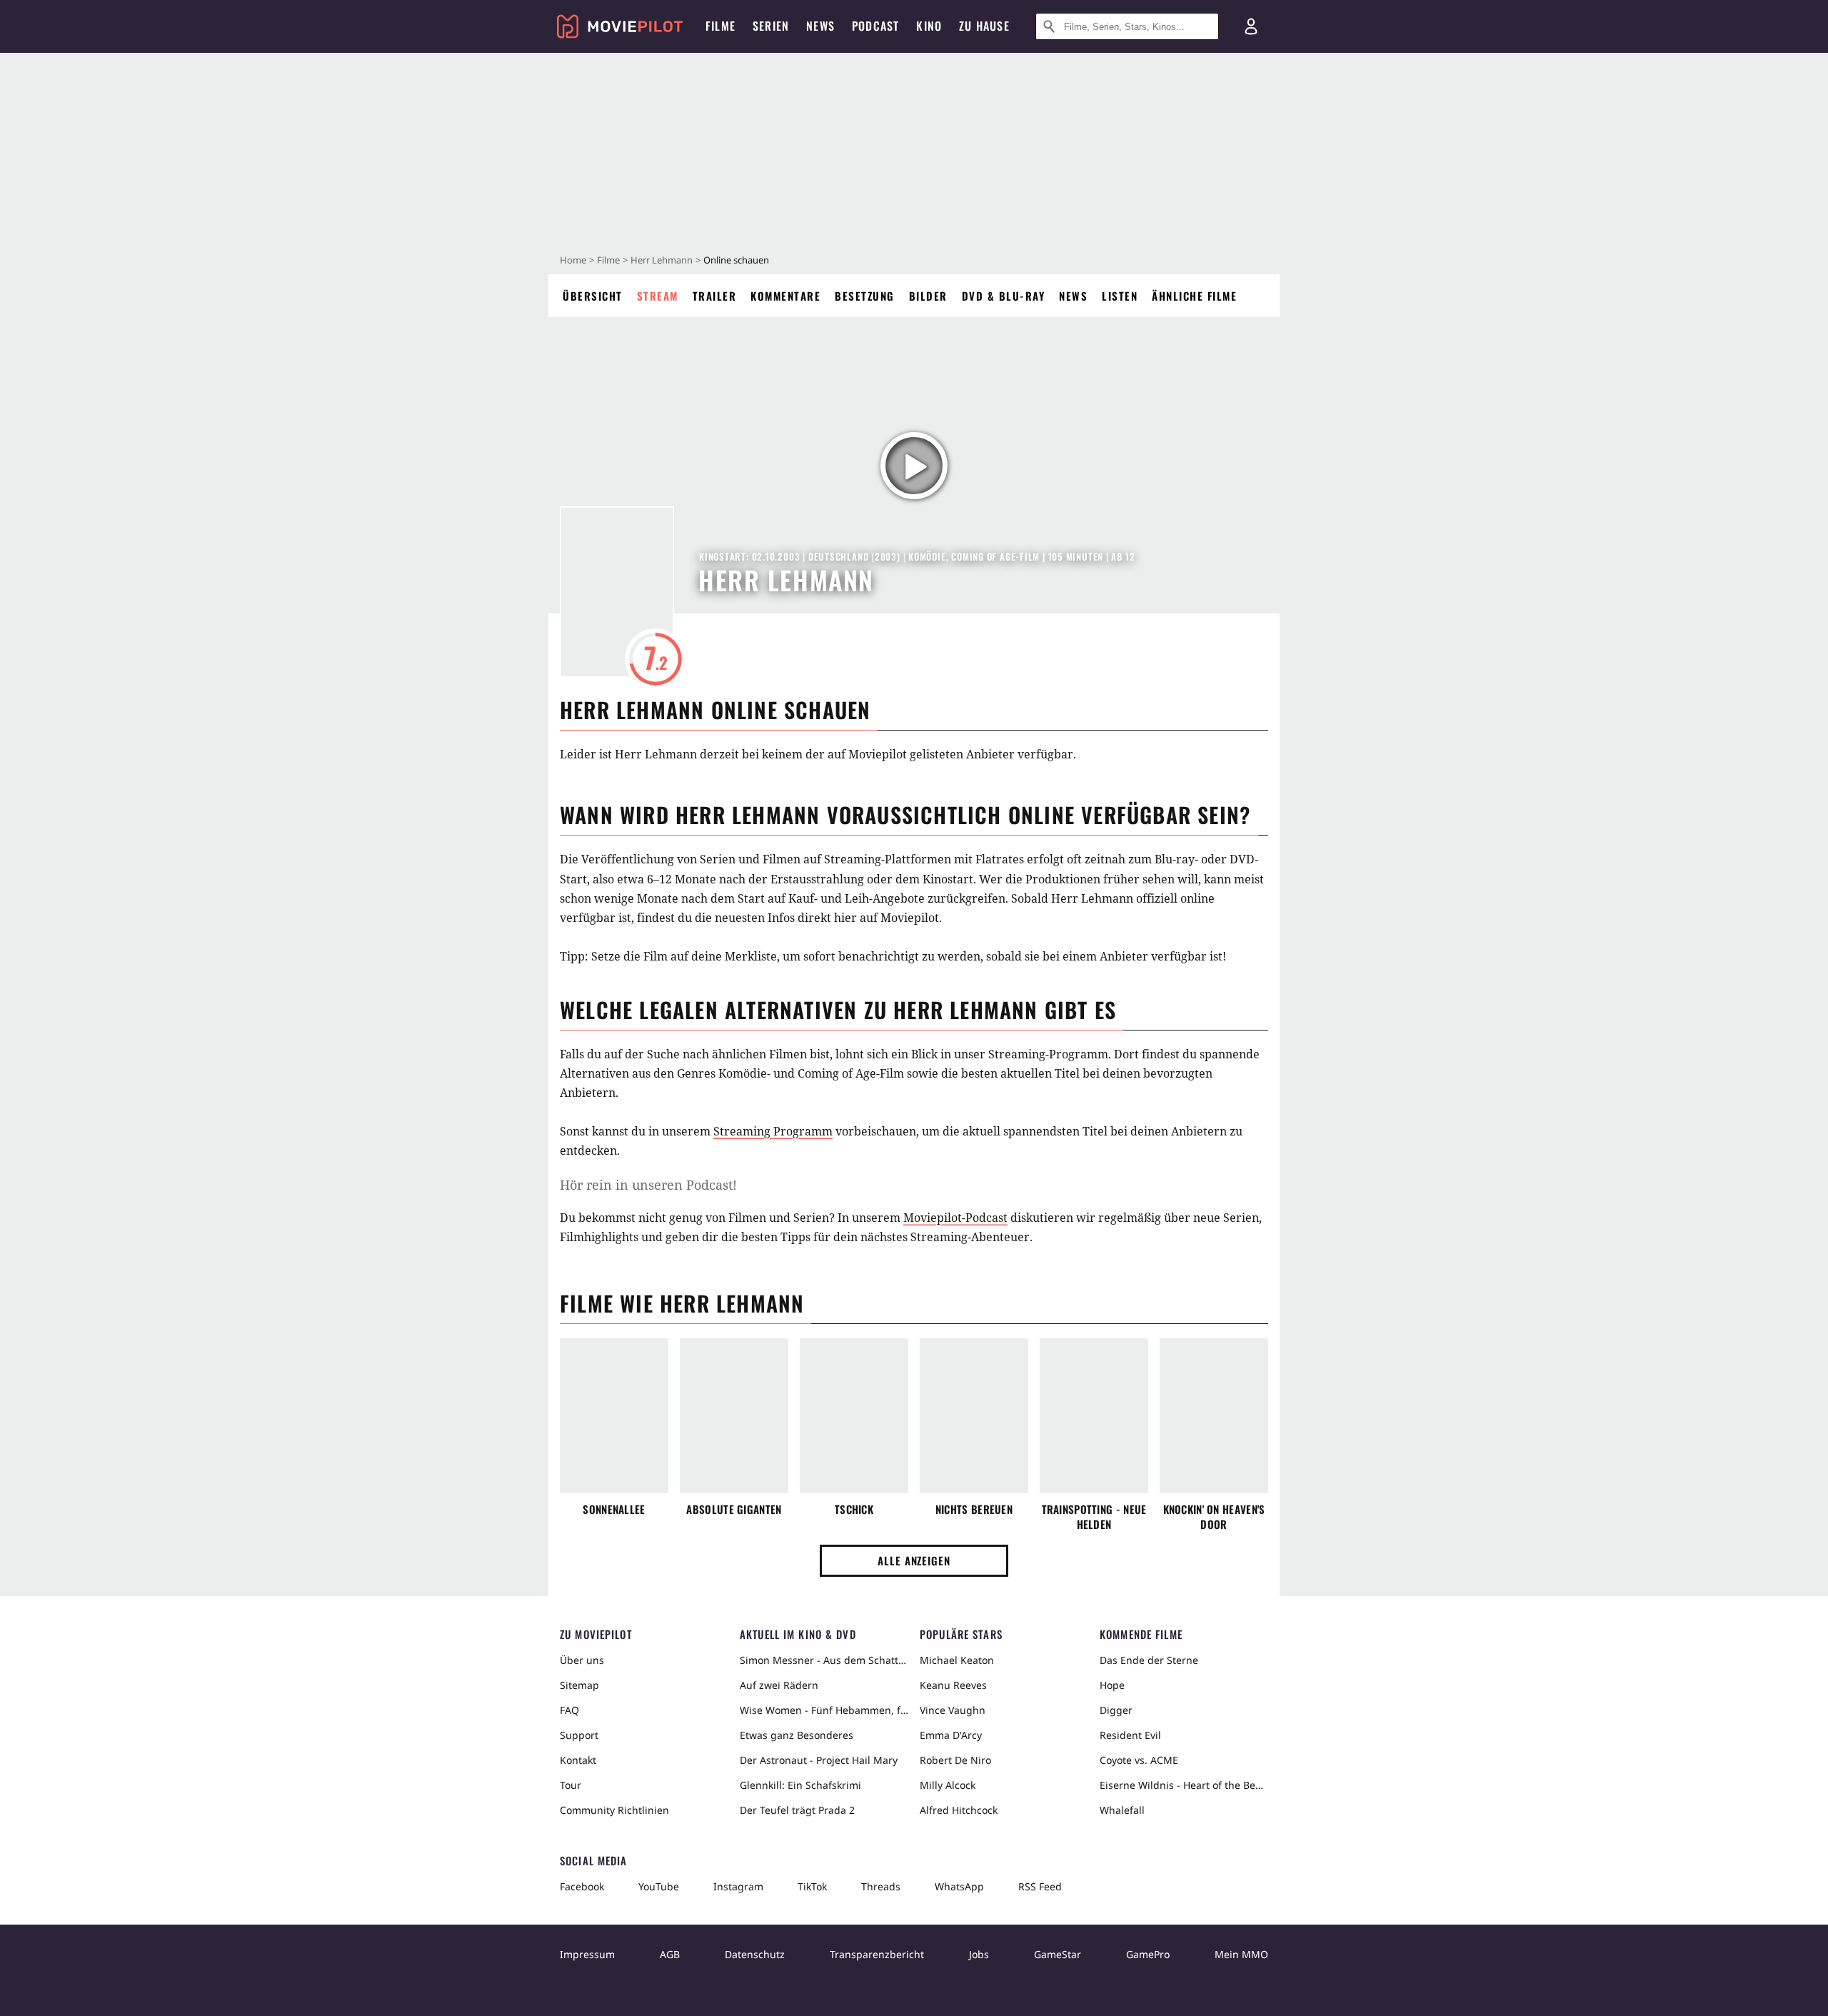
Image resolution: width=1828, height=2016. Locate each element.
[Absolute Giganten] (734, 1416)
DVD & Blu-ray (1004, 296)
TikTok (812, 1886)
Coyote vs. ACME (1139, 1760)
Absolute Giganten (734, 1509)
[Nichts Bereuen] (974, 1416)
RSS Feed (1040, 1886)
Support (579, 1735)
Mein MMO (1241, 1954)
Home (573, 260)
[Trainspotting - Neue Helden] (1094, 1416)
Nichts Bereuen (974, 1509)
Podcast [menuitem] (875, 26)
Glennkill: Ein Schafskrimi (800, 1785)
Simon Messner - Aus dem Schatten (824, 1660)
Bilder (928, 296)
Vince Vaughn (953, 1710)
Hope (1112, 1685)
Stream (658, 296)
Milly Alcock (948, 1785)
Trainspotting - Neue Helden (1094, 1517)
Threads (881, 1886)
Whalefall (1122, 1810)
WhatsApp (959, 1886)
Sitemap (579, 1685)
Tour (571, 1785)
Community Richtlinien (614, 1810)
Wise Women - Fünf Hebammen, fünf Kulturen (824, 1710)
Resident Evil (1130, 1735)
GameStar (1058, 1954)
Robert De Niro (955, 1760)
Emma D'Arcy (951, 1735)
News (1073, 296)
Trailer (715, 296)
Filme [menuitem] (720, 26)
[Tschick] (854, 1416)
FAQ (569, 1710)
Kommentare (785, 296)
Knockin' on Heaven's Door (1214, 1517)
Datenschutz (755, 1954)
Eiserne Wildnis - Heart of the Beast (1184, 1785)
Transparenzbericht (877, 1954)
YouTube (659, 1886)
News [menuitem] (820, 26)
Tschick (854, 1509)
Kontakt (578, 1760)
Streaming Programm (773, 1131)
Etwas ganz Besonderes (797, 1735)
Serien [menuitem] (771, 26)
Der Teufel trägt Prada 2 (797, 1810)
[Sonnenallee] (614, 1416)
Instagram (738, 1886)
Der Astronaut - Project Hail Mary (819, 1760)
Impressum (587, 1954)
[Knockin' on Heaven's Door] (1214, 1416)
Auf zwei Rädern (779, 1685)
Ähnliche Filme (1194, 296)
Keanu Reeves (953, 1685)
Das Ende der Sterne (1149, 1660)
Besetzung (865, 296)
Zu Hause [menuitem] (984, 26)
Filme (608, 260)
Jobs (979, 1954)
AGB (670, 1954)
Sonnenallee (614, 1509)
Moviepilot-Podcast (955, 1218)
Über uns (582, 1660)
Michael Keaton (957, 1660)
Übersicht (593, 296)
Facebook (582, 1886)
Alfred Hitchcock (959, 1810)
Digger (1116, 1710)
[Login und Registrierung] (1251, 26)
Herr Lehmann (662, 260)
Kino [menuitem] (929, 26)
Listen (1120, 296)
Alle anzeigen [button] (914, 1560)
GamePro (1148, 1954)
